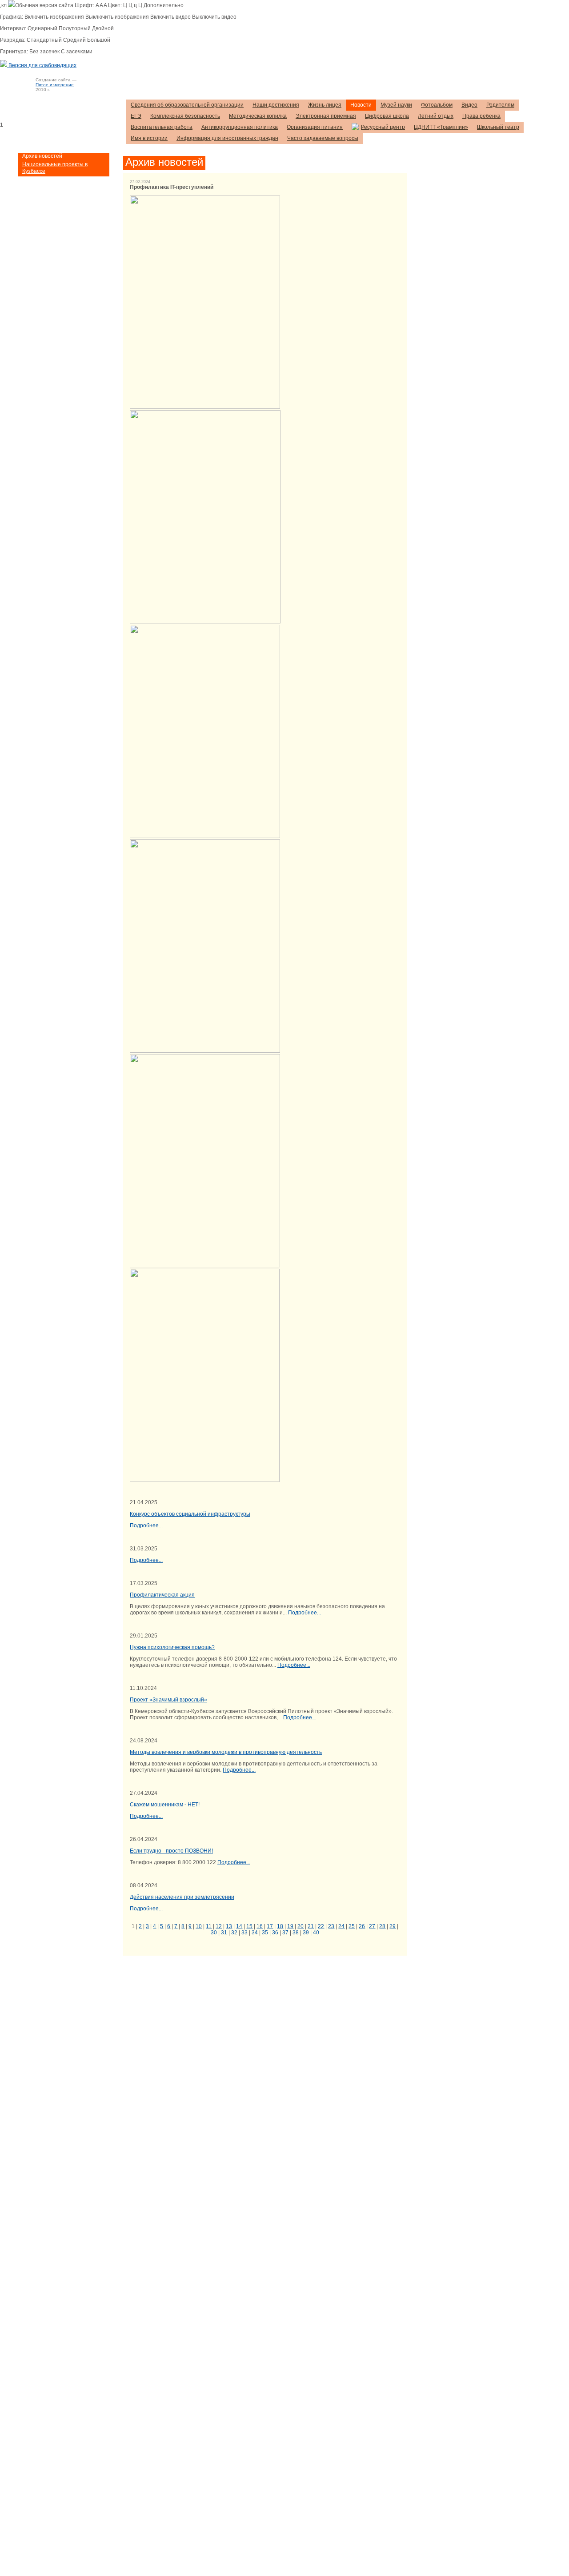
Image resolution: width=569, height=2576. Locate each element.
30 (214, 1933)
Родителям (500, 105)
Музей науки (396, 105)
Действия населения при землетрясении (182, 1897)
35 (265, 1933)
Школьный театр (498, 127)
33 (244, 1933)
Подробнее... (146, 1526)
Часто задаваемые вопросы (323, 138)
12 (219, 1926)
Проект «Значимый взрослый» (168, 1700)
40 (316, 1933)
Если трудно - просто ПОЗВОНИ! (171, 1851)
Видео (469, 105)
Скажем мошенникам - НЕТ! (165, 1805)
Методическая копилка (258, 116)
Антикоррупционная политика (240, 127)
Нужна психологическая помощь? (172, 1647)
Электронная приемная (326, 116)
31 (224, 1933)
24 (341, 1926)
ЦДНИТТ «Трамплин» (441, 127)
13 (229, 1926)
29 (393, 1926)
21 (311, 1926)
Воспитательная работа (162, 127)
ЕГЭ (136, 116)
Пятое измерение (55, 85)
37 (285, 1933)
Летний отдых (436, 116)
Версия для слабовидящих (42, 65)
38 (296, 1933)
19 (290, 1926)
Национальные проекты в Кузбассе (55, 168)
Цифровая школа (387, 116)
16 (260, 1926)
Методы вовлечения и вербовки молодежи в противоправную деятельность (226, 1752)
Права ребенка (481, 116)
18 (280, 1926)
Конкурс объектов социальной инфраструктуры (190, 1514)
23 (331, 1926)
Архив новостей (42, 156)
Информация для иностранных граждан (227, 138)
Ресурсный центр (383, 127)
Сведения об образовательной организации (187, 105)
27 (372, 1926)
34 (255, 1933)
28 (382, 1926)
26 (362, 1926)
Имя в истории (149, 138)
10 (199, 1926)
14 (239, 1926)
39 (306, 1933)
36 (275, 1933)
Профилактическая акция (162, 1595)
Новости (361, 105)
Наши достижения (276, 105)
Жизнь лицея (325, 105)
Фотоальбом (437, 105)
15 (249, 1926)
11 (209, 1926)
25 (352, 1926)
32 (234, 1933)
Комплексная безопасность (185, 116)
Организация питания (315, 127)
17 (270, 1926)
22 (321, 1926)
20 (301, 1926)
